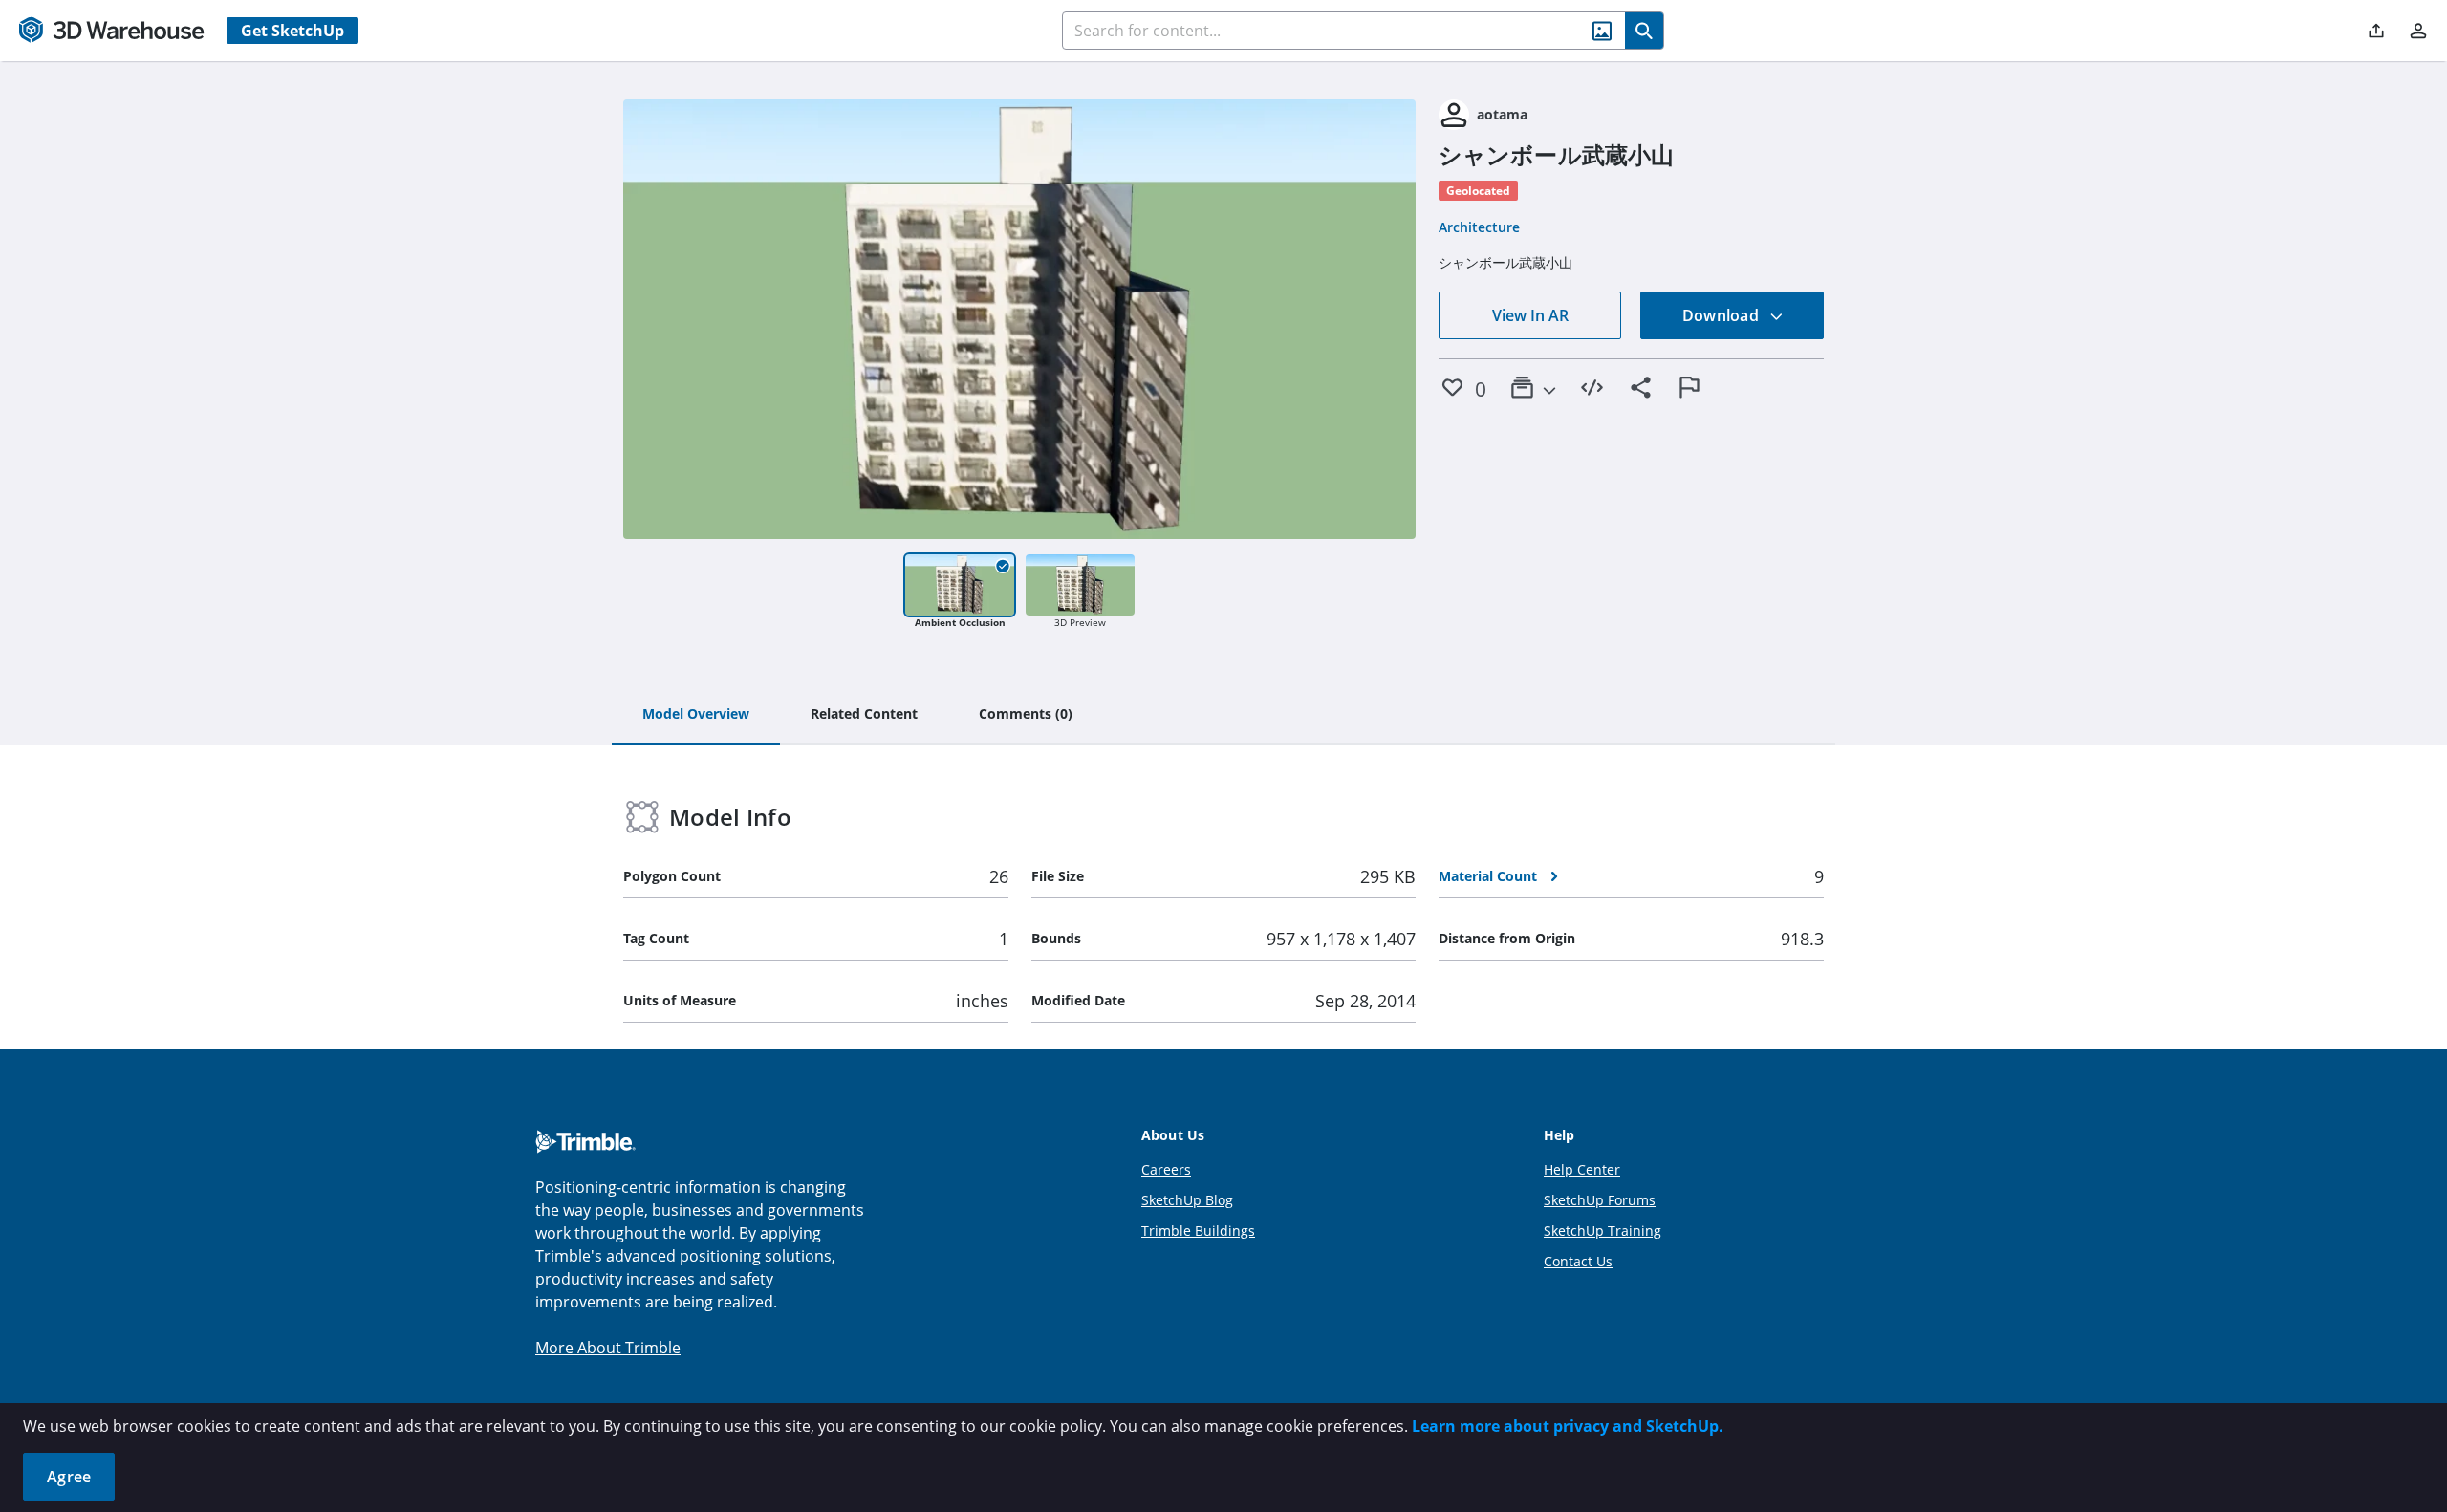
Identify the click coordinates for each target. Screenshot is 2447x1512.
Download (1722, 315)
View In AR (1530, 315)
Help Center (1582, 1169)
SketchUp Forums (1600, 1200)
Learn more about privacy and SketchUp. (1568, 1426)
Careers (1166, 1169)
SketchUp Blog (1187, 1200)
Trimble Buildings (1198, 1231)
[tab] (696, 715)
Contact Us (1578, 1261)
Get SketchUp (292, 31)
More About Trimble (608, 1348)
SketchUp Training (1602, 1231)
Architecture (1479, 227)
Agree (69, 1477)
